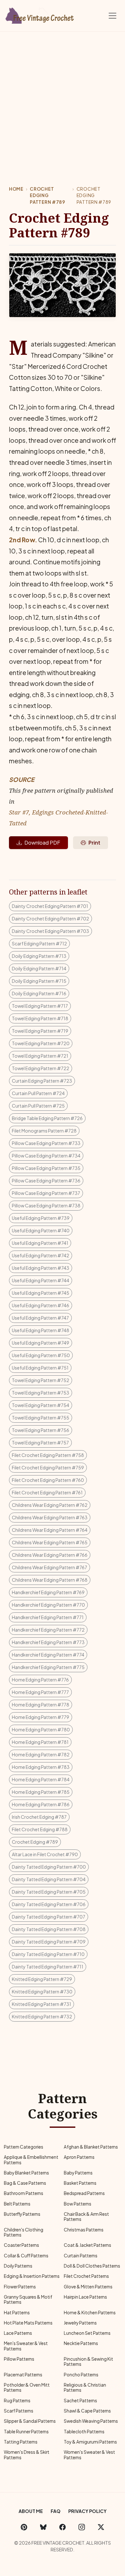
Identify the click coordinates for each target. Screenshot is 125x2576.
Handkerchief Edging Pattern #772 (48, 1630)
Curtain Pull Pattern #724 (38, 1093)
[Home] (40, 14)
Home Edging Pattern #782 (41, 1754)
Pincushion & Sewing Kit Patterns (88, 2361)
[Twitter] (101, 2527)
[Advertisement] (63, 97)
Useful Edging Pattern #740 (41, 1230)
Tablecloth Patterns (84, 2432)
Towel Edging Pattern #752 (41, 1380)
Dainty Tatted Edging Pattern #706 (49, 1904)
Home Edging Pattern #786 (41, 1804)
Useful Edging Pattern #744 (41, 1280)
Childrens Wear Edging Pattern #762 (50, 1505)
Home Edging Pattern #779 (41, 1717)
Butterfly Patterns (22, 2214)
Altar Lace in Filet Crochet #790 (45, 1854)
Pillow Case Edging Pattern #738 (46, 1205)
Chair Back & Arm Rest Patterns (86, 2217)
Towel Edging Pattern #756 (41, 1430)
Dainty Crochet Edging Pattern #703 (50, 931)
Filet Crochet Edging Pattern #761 (47, 1492)
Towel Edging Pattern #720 (41, 1043)
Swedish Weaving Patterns (91, 2421)
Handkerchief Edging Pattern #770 (48, 1605)
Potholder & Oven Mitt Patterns (27, 2387)
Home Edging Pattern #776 (40, 1680)
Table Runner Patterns (26, 2432)
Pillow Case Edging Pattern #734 (46, 1156)
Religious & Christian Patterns (85, 2387)
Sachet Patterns (80, 2401)
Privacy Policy (88, 2511)
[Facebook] (63, 2527)
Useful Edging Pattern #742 (41, 1255)
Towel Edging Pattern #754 (41, 1405)
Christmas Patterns (84, 2230)
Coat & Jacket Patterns (88, 2245)
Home (16, 189)
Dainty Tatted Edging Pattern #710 (48, 1954)
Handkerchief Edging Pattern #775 (48, 1667)
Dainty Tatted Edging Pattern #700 (49, 1867)
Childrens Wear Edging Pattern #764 (50, 1530)
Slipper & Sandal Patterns (30, 2421)
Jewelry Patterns (80, 2323)
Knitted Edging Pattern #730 (42, 1992)
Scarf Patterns (19, 2411)
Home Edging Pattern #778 (41, 1705)
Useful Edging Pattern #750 (41, 1355)
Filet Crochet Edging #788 (40, 1829)
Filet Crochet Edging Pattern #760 (48, 1480)
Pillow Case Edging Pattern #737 (46, 1193)
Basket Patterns (80, 2183)
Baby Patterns (78, 2173)
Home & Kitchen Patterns (90, 2313)
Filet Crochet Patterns (86, 2276)
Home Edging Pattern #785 (41, 1792)
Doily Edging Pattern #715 (39, 981)
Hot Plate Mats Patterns (28, 2323)
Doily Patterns (18, 2266)
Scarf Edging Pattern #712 (39, 943)
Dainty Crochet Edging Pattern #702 (50, 918)
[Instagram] (82, 2527)
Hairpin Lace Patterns (85, 2297)
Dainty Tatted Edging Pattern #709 (49, 1942)
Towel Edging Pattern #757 (40, 1443)
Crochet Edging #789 (35, 1842)
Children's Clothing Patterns (24, 2232)
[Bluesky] (43, 2527)
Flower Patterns (20, 2287)
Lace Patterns (18, 2333)
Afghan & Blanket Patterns (91, 2147)
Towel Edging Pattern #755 (41, 1418)
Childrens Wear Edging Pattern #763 (50, 1517)
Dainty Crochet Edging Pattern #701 (50, 906)
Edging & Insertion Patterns (32, 2276)
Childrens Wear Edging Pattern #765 (50, 1542)
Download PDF (42, 843)
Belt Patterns (17, 2204)
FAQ (56, 2511)
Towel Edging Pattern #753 (41, 1393)
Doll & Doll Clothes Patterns (92, 2266)
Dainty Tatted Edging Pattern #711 (48, 1967)
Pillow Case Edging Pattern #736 (46, 1181)
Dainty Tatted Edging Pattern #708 (49, 1929)
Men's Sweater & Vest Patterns (26, 2346)
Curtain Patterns (81, 2256)
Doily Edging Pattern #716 (39, 993)
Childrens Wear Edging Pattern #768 (50, 1580)
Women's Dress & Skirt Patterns (27, 2455)
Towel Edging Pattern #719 (40, 1031)
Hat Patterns (17, 2313)
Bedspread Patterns (84, 2193)
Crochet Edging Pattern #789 (47, 195)
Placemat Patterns (23, 2375)
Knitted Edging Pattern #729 (42, 1979)
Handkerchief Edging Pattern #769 (48, 1592)
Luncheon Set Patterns (87, 2333)
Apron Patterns (79, 2157)
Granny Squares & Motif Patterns (28, 2299)
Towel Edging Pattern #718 (40, 1018)
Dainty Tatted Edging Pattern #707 (49, 1917)
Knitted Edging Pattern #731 (42, 2004)
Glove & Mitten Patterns (88, 2287)
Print (94, 843)
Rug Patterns (17, 2401)
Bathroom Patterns (24, 2193)
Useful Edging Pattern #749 (41, 1343)
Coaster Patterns (21, 2245)
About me (31, 2511)
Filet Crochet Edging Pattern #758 (48, 1455)
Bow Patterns (78, 2204)
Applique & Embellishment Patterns (31, 2160)
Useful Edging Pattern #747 (40, 1318)
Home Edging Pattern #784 (41, 1779)
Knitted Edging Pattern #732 (42, 2016)
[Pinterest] (24, 2527)
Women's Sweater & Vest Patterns (89, 2455)
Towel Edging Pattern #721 (40, 1056)
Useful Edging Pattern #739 (41, 1218)
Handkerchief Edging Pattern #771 (48, 1617)
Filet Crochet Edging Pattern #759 (48, 1467)
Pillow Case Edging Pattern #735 (46, 1168)
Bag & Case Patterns (25, 2183)
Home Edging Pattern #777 (40, 1692)
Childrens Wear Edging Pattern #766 (50, 1555)
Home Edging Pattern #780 (41, 1729)
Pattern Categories (24, 2147)
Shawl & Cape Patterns (87, 2411)
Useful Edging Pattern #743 (41, 1268)
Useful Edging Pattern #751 (40, 1368)
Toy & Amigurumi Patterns (90, 2442)
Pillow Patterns (19, 2359)
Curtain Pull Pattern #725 (38, 1106)
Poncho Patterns (81, 2375)
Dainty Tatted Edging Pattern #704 (49, 1879)
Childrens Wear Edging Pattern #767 (50, 1567)
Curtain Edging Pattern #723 (42, 1081)
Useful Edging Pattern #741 (40, 1243)
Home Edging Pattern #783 (41, 1767)
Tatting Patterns (21, 2442)
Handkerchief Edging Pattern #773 (48, 1642)
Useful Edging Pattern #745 (41, 1293)
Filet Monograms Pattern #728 (44, 1131)
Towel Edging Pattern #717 (40, 1006)
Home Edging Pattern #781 (40, 1742)
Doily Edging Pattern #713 (39, 956)
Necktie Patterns (81, 2343)
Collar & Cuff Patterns (26, 2256)
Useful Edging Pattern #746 (41, 1305)
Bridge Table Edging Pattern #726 (47, 1118)
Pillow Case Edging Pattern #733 (46, 1143)
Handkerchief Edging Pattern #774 (48, 1655)
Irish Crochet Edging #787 (39, 1817)
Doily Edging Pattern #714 (39, 968)
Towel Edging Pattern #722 (41, 1068)
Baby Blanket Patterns (26, 2173)
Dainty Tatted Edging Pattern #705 (49, 1892)
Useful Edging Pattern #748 (41, 1330)
